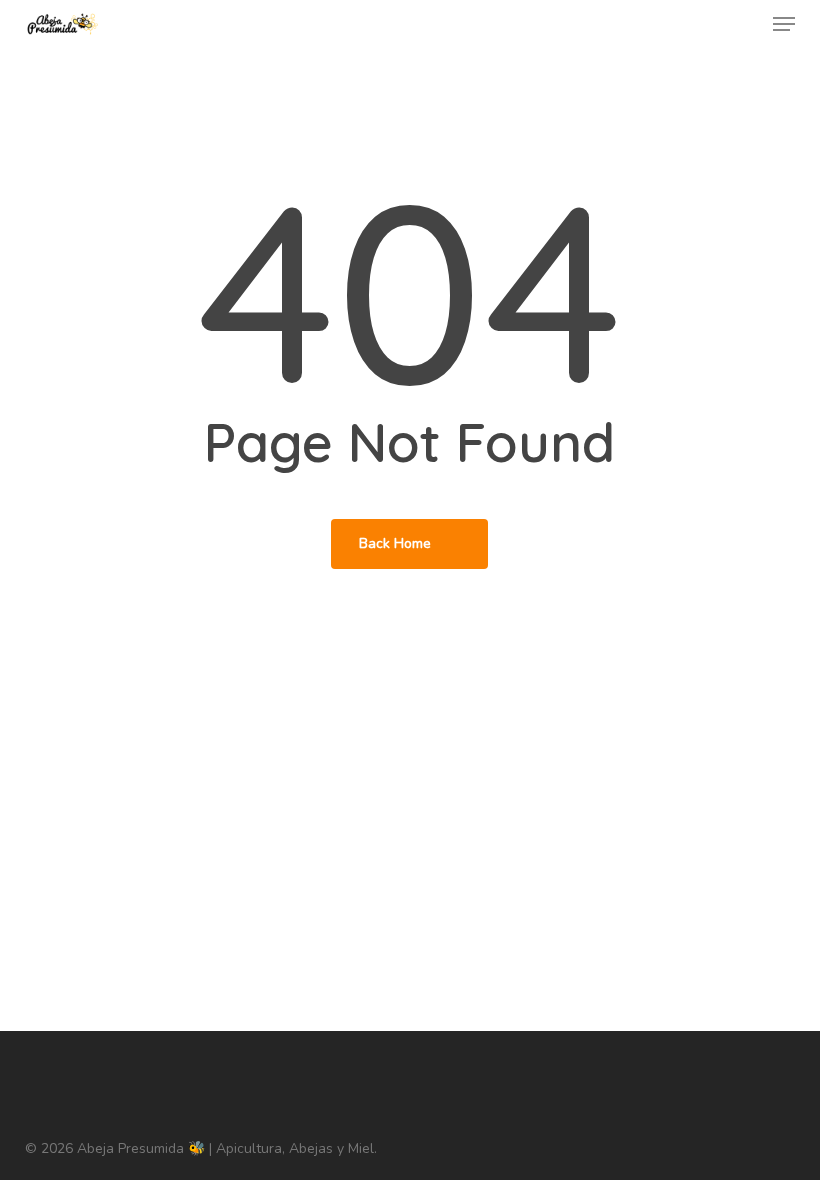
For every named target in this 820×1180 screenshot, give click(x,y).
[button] (784, 24)
